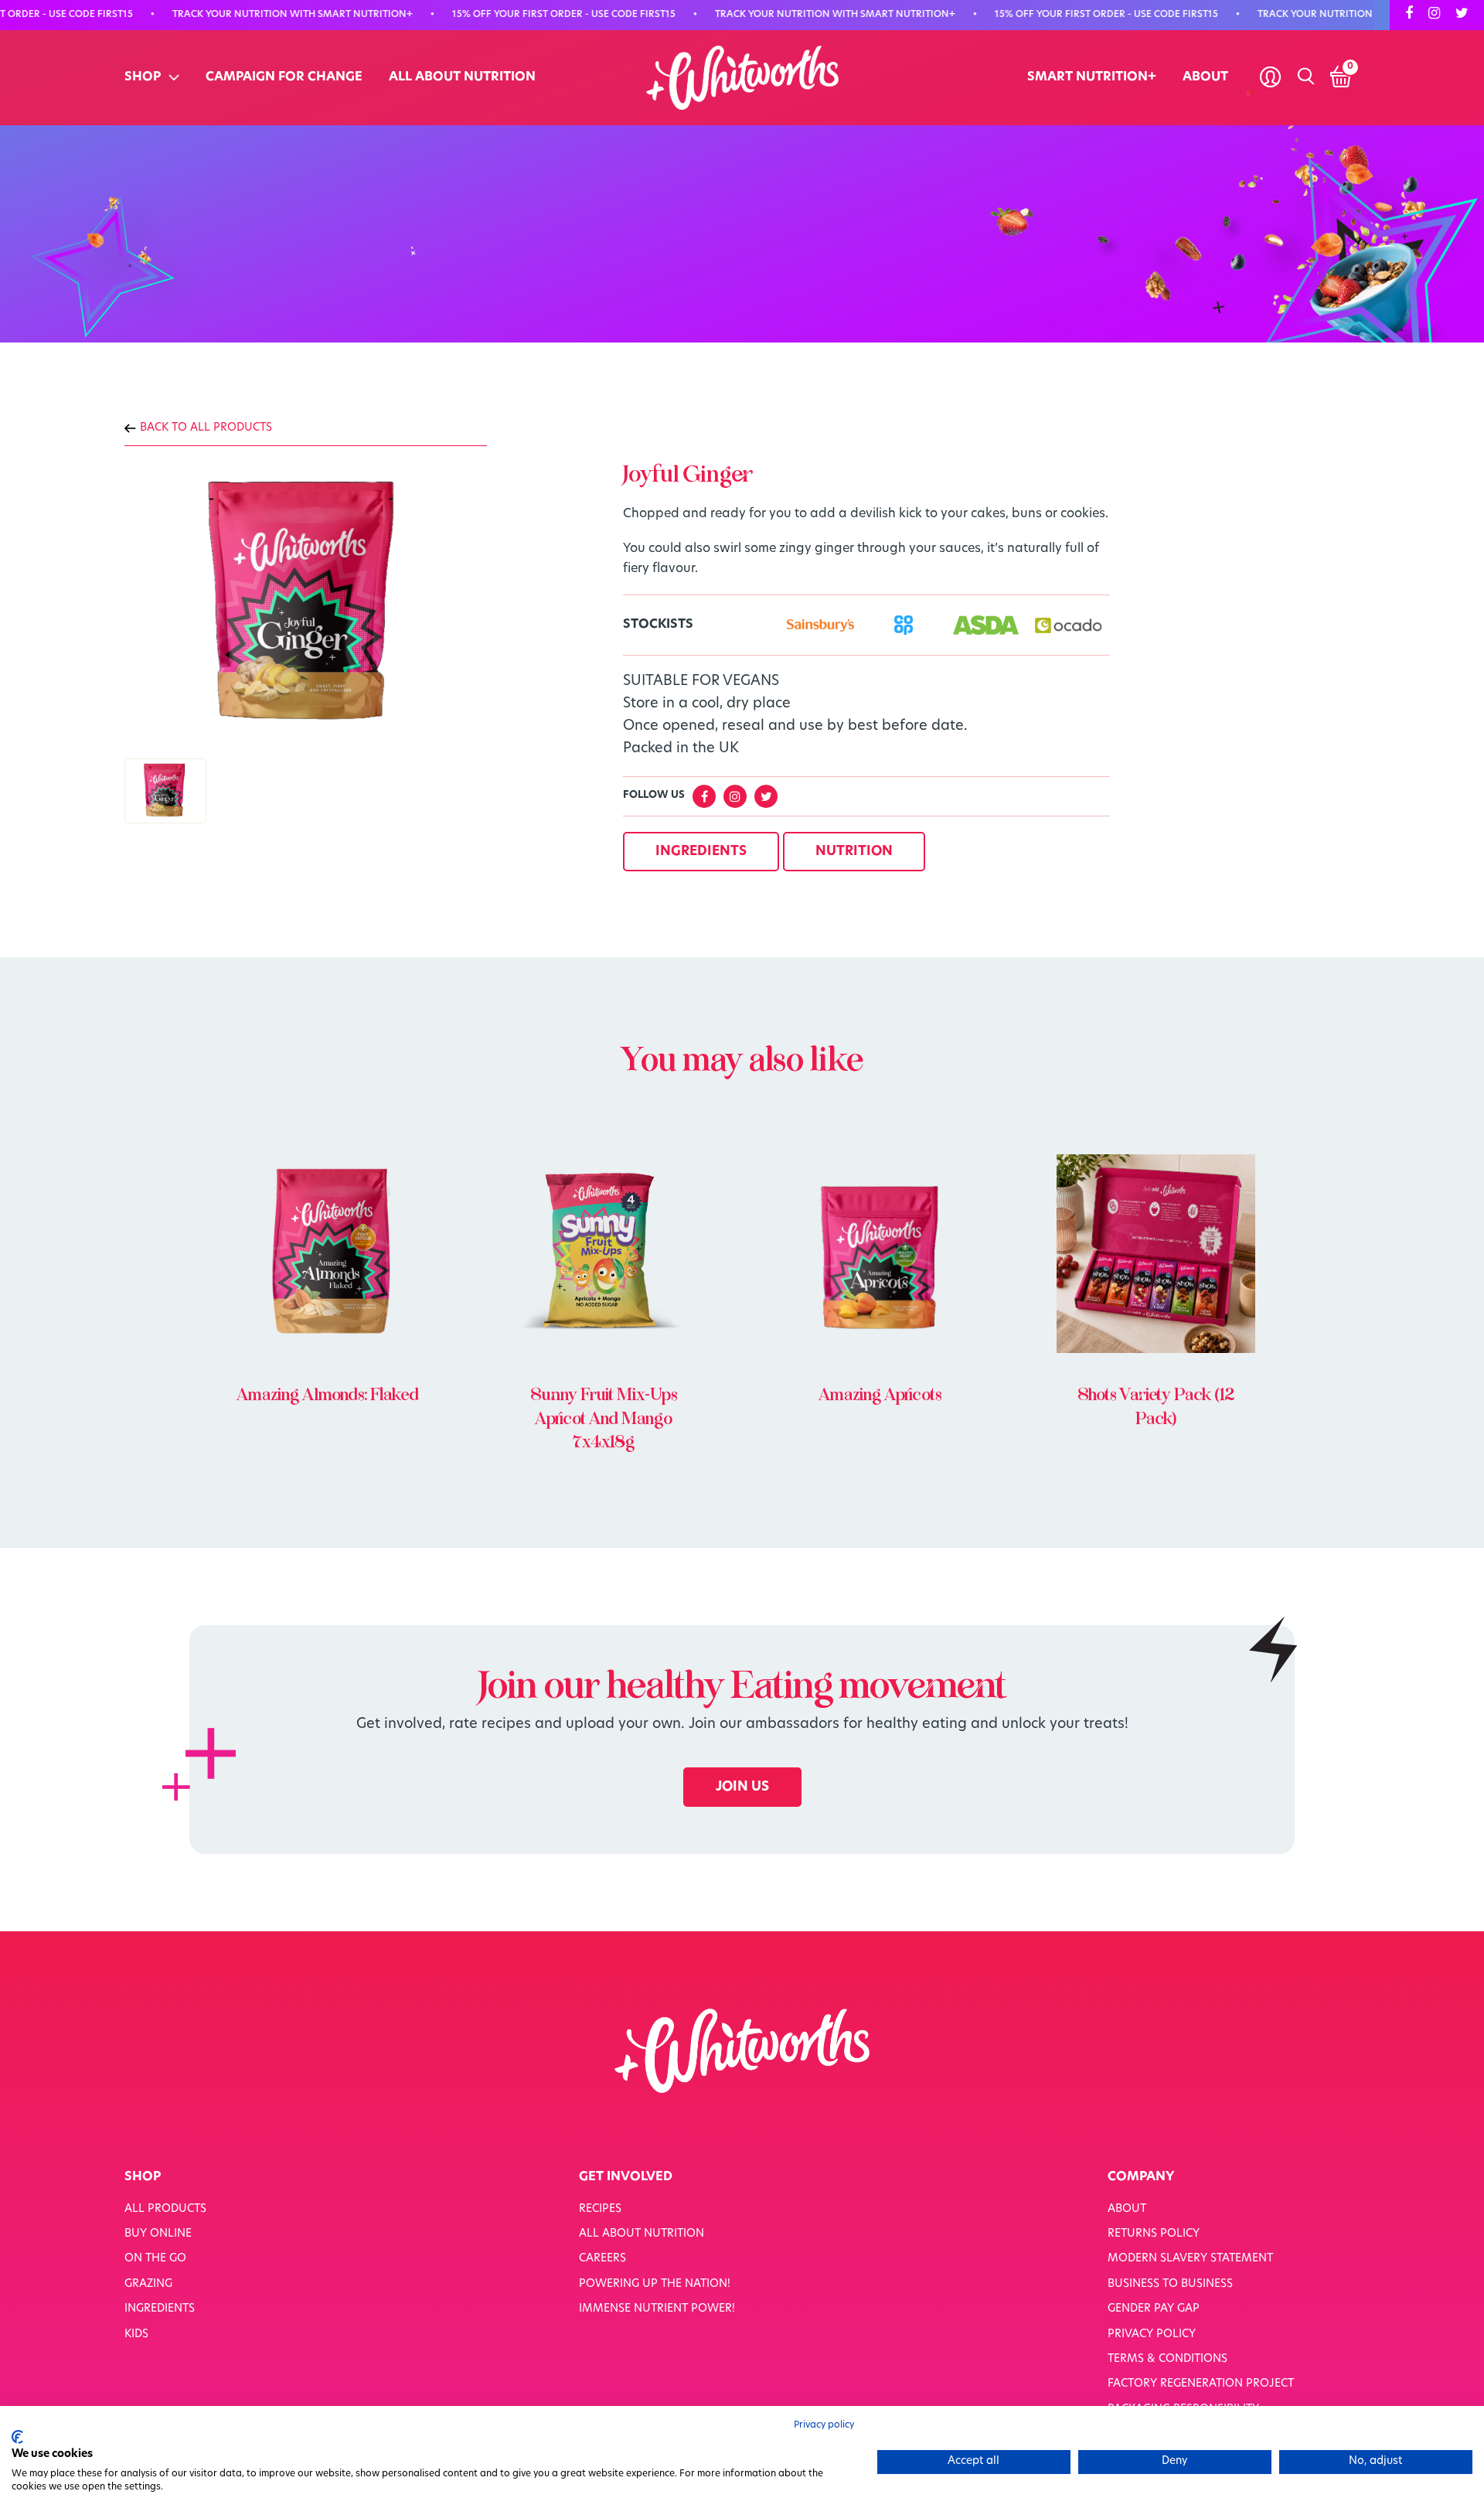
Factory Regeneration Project (1201, 2384)
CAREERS (602, 2259)
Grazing (148, 2284)
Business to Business (1170, 2284)
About (1205, 77)
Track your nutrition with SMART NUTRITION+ (240, 15)
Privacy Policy (1152, 2334)
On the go (155, 2259)
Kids (136, 2334)
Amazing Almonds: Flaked (328, 1395)
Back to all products (206, 428)
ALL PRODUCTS (165, 2209)
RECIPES (600, 2209)
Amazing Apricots (880, 1395)
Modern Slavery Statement (1190, 2259)
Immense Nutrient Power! (657, 2309)
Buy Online (158, 2234)
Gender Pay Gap (1154, 2309)
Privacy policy (824, 2425)
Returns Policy (1154, 2234)
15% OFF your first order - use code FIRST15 (511, 15)
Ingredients (160, 2309)
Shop (143, 77)
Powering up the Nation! (655, 2284)
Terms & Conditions (1167, 2359)
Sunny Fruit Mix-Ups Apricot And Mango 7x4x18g (604, 1419)
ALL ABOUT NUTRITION (462, 77)
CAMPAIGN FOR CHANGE (284, 77)
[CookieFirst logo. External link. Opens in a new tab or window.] (17, 2437)
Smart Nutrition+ (1092, 77)
